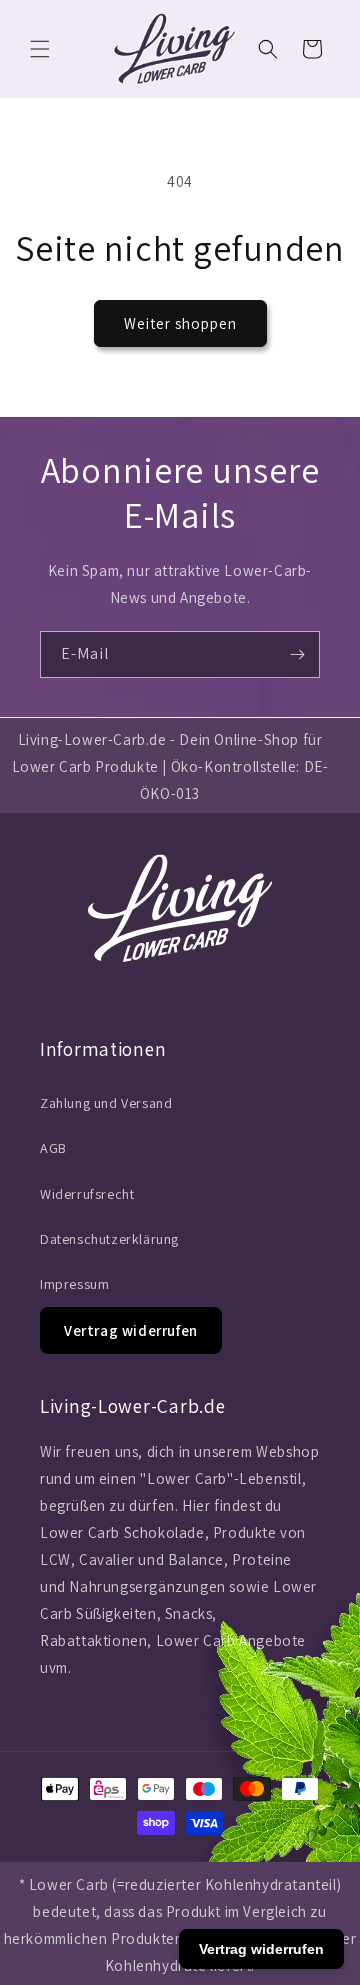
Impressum (74, 1284)
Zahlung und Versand (106, 1103)
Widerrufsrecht (87, 1194)
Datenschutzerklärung (109, 1239)
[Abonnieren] (297, 654)
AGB (53, 1148)
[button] (40, 49)
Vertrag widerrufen (131, 1330)
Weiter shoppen (180, 323)
